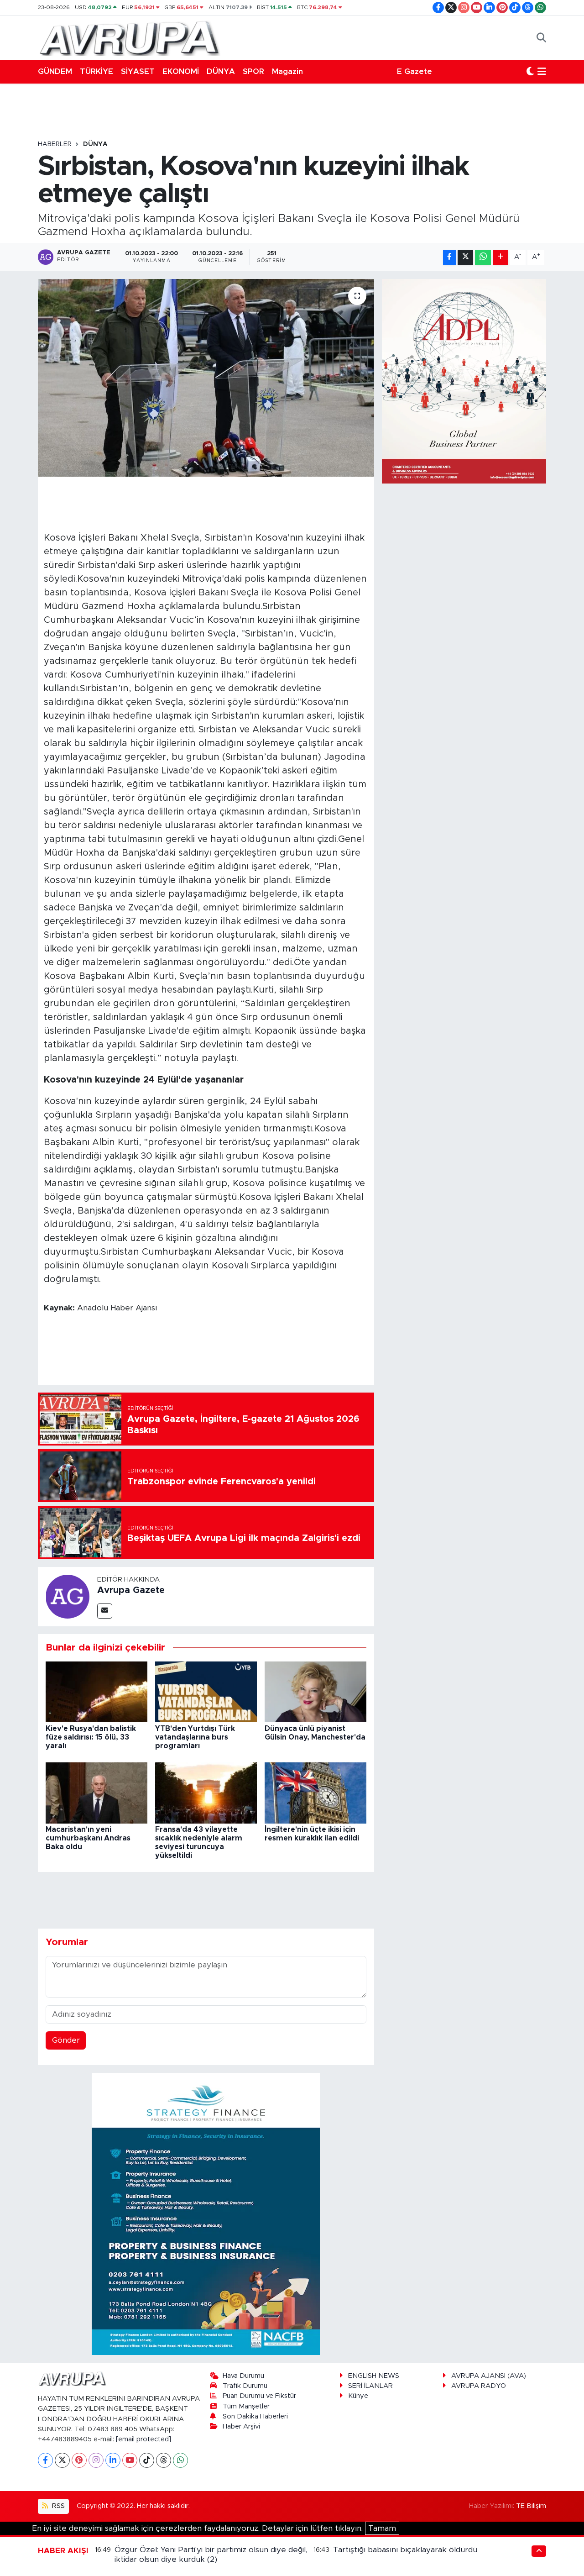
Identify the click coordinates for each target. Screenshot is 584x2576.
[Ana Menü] (542, 72)
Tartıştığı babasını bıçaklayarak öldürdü (405, 2550)
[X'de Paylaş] (465, 257)
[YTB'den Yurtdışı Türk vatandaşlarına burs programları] (206, 1691)
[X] (62, 2460)
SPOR (253, 71)
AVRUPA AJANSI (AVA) (489, 2376)
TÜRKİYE (96, 71)
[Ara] (541, 38)
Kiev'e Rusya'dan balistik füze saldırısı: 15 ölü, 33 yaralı (91, 1737)
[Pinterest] (79, 2460)
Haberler (55, 144)
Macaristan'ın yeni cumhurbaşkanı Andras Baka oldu (88, 1838)
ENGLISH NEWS (374, 2376)
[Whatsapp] (180, 2460)
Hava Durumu (243, 2376)
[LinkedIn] (113, 2460)
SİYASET (138, 71)
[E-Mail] (105, 1611)
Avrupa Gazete (131, 1590)
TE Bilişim (531, 2506)
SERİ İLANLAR (370, 2386)
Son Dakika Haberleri (255, 2416)
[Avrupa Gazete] (129, 37)
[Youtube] (130, 2460)
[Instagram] (96, 2460)
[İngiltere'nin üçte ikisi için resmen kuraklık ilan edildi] (315, 1792)
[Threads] (164, 2460)
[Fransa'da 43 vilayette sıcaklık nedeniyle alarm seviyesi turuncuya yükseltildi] (206, 1792)
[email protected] (143, 2439)
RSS (57, 2506)
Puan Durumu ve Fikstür (259, 2396)
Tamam (382, 2528)
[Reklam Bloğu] (206, 2214)
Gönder (66, 2040)
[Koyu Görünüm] (530, 72)
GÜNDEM (55, 71)
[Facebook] (45, 2460)
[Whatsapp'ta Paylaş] (483, 257)
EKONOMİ (181, 71)
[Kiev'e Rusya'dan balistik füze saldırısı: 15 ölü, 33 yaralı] (96, 1691)
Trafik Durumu (245, 2386)
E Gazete (415, 71)
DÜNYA (221, 71)
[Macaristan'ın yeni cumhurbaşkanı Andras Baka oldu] (96, 1792)
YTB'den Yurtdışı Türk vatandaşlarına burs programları (195, 1737)
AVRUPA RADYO (479, 2386)
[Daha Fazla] (501, 257)
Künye (358, 2396)
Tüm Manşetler (246, 2406)
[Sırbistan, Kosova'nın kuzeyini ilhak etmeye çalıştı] (206, 378)
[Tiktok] (147, 2460)
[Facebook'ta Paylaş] (449, 257)
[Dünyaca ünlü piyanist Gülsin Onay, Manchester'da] (315, 1691)
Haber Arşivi (241, 2426)
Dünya (95, 144)
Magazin (287, 71)
